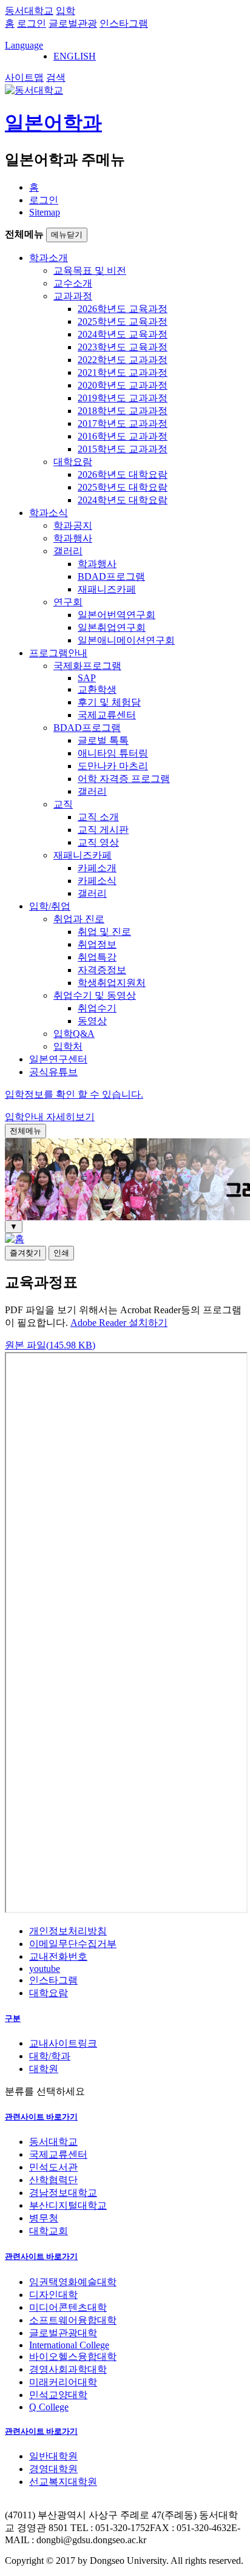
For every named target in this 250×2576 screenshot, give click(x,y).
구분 (13, 2018)
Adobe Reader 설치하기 (119, 1323)
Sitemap (45, 212)
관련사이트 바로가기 (41, 2117)
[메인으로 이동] (15, 1239)
